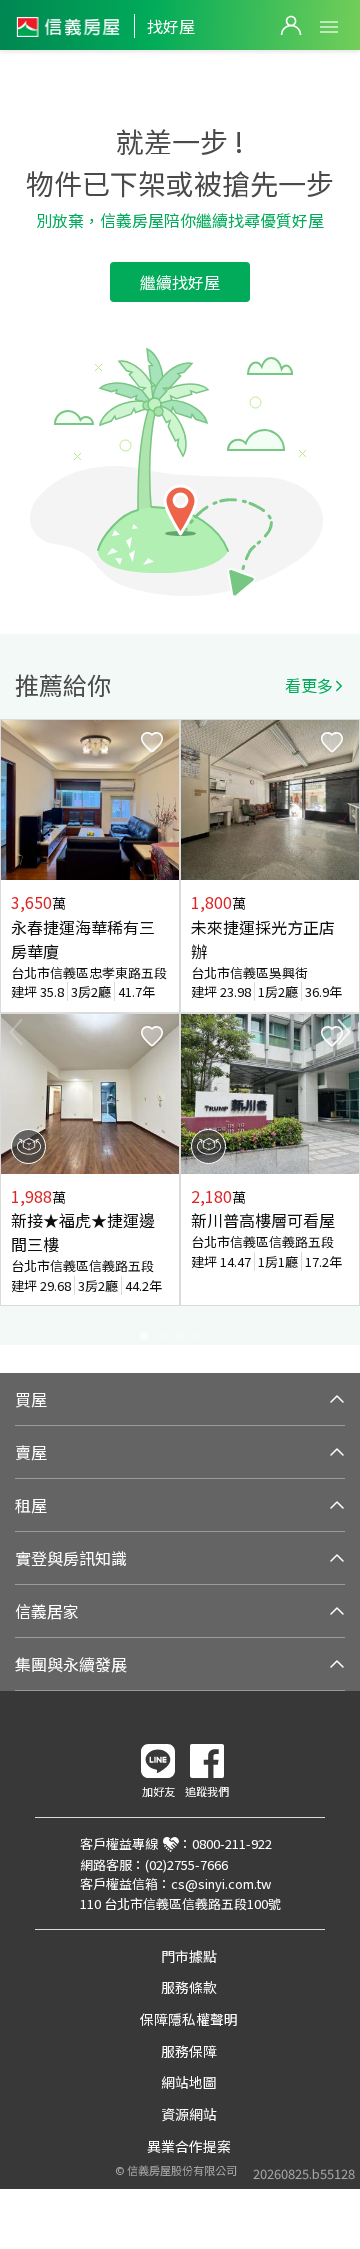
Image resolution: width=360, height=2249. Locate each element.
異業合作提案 (189, 2146)
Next (344, 1032)
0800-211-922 (232, 1843)
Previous (16, 1032)
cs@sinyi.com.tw (221, 1883)
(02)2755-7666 (186, 1864)
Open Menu (329, 27)
